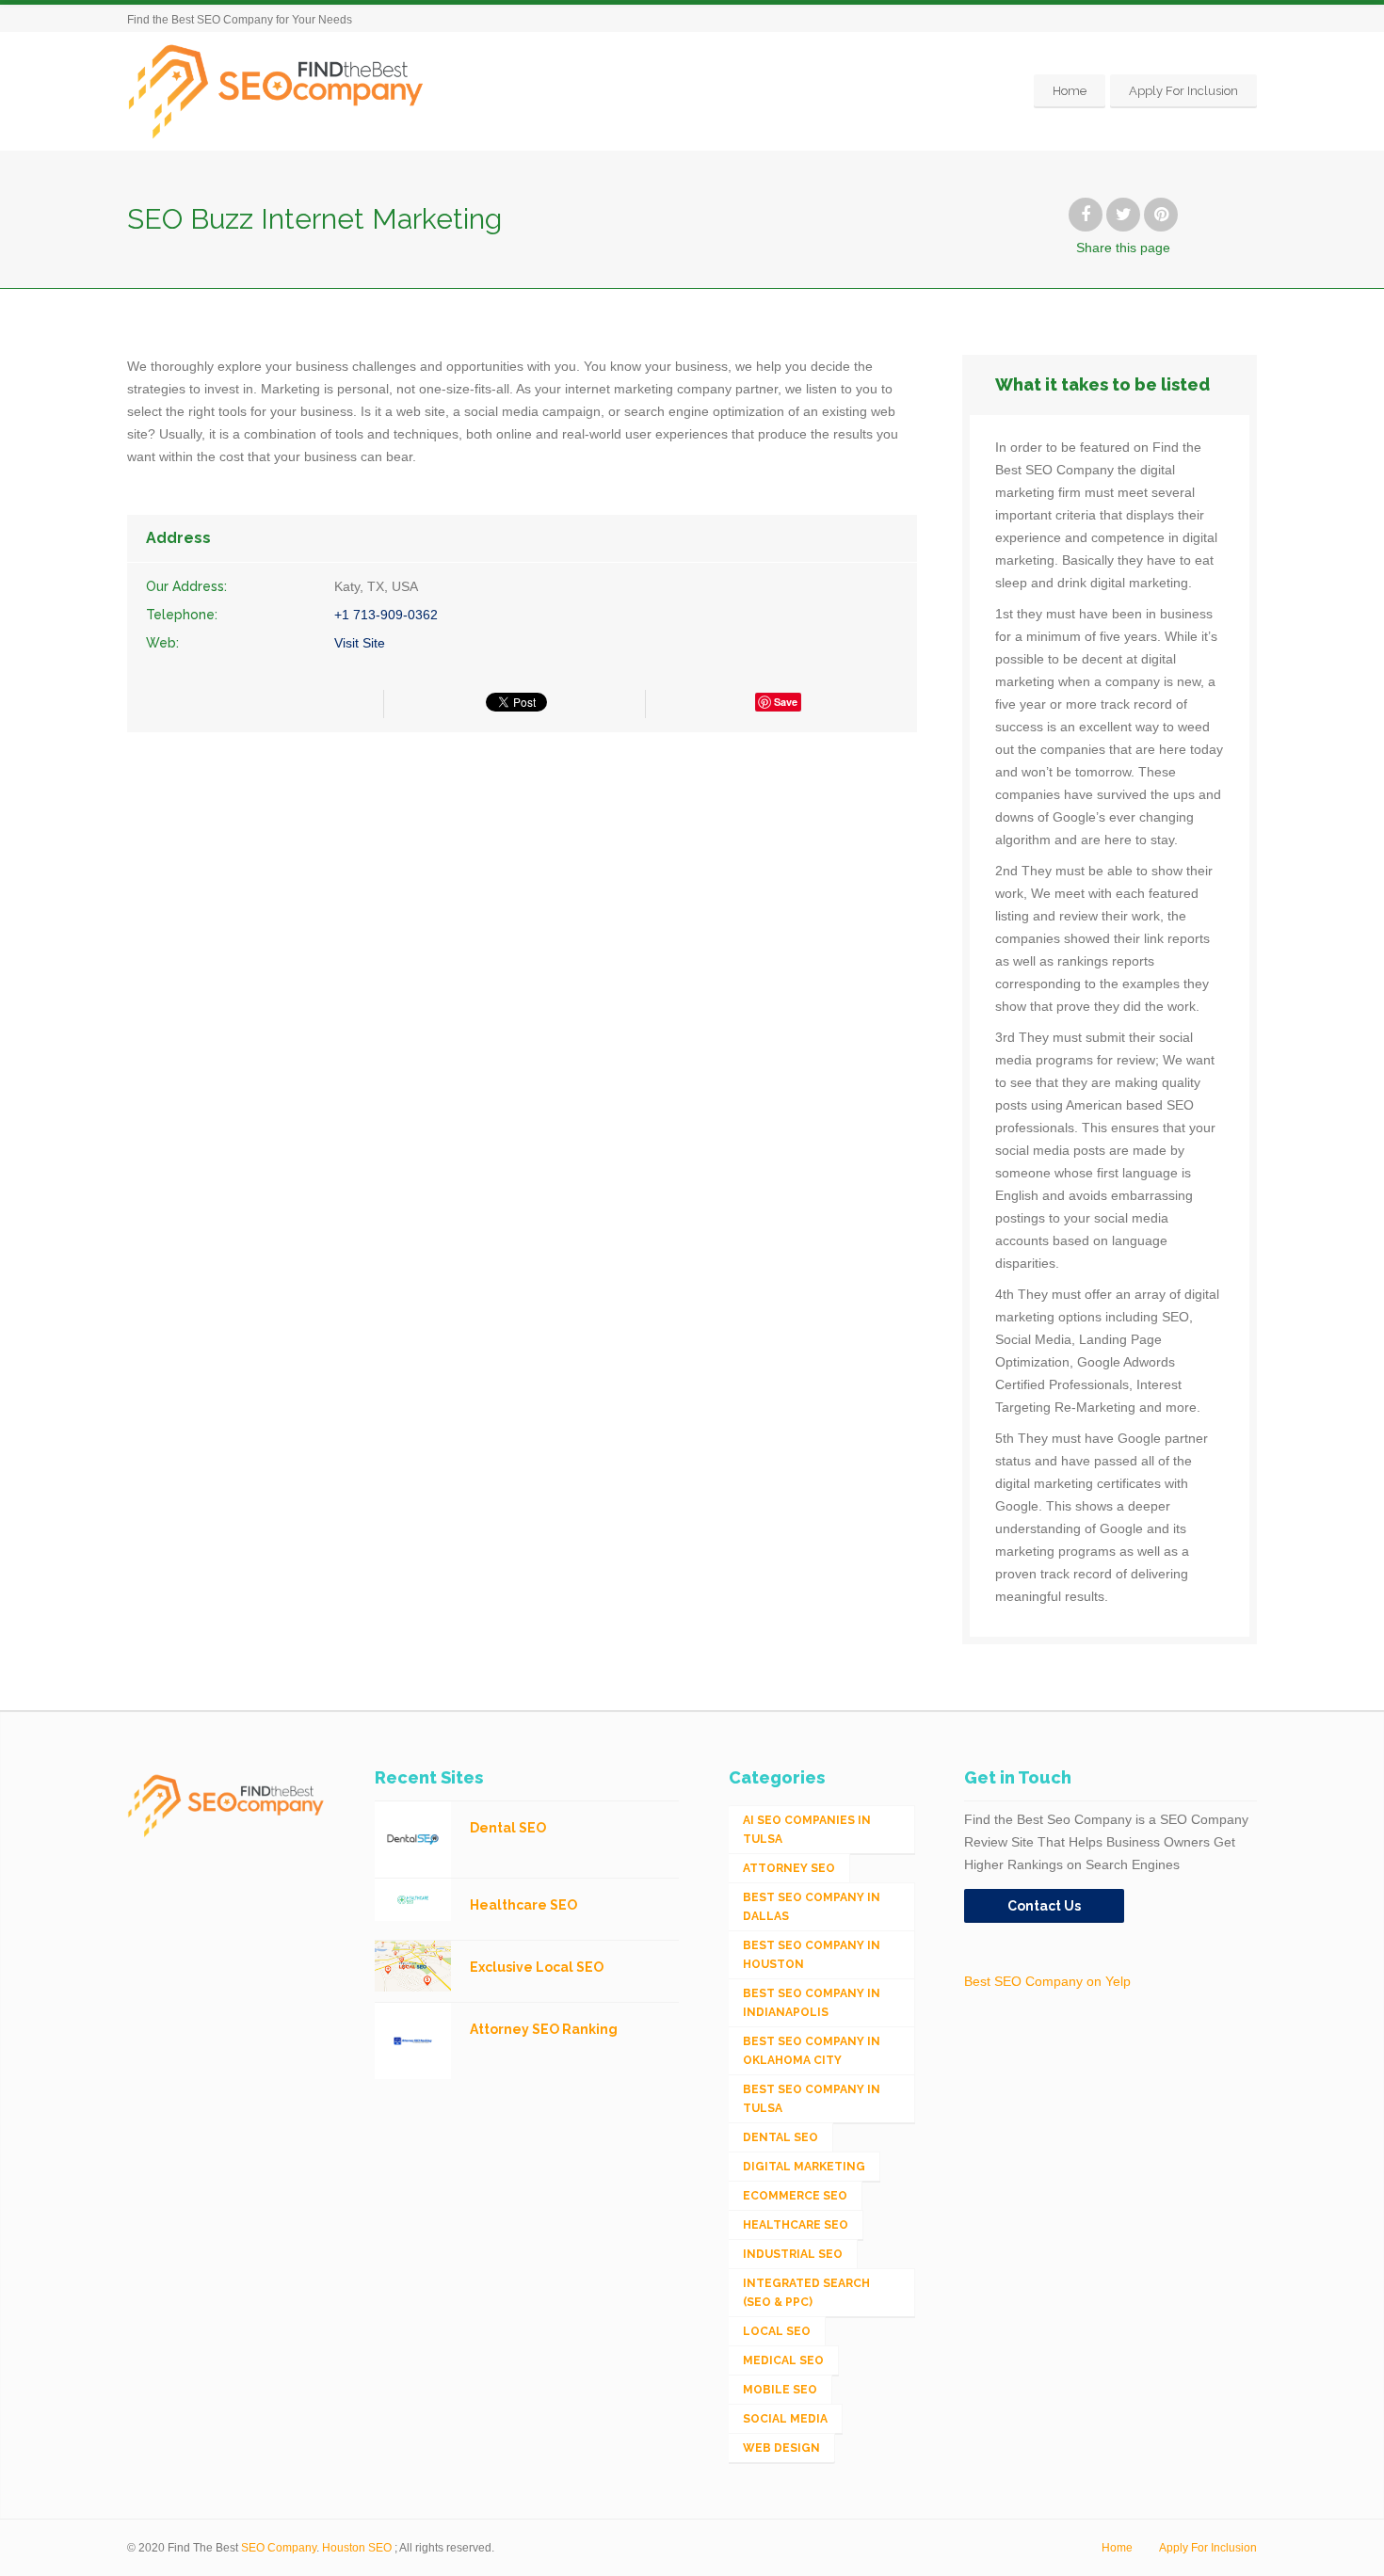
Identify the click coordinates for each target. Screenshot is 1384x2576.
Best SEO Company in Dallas (812, 1907)
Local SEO (777, 2331)
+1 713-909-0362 (386, 615)
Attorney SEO (789, 1868)
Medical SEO (783, 2360)
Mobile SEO (780, 2390)
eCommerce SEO (795, 2196)
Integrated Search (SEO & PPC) (806, 2293)
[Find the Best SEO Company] (276, 91)
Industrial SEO (793, 2254)
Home (1070, 91)
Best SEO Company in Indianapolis (812, 2003)
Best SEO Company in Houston (812, 1955)
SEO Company (279, 2548)
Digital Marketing (804, 2167)
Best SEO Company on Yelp (1047, 1981)
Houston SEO (357, 2548)
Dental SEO (781, 2137)
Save (786, 702)
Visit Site (360, 643)
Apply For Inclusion (1183, 91)
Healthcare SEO (796, 2225)
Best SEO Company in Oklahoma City (812, 2051)
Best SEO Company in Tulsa (812, 2099)
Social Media (785, 2419)
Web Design (781, 2448)
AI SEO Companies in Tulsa (807, 1830)
